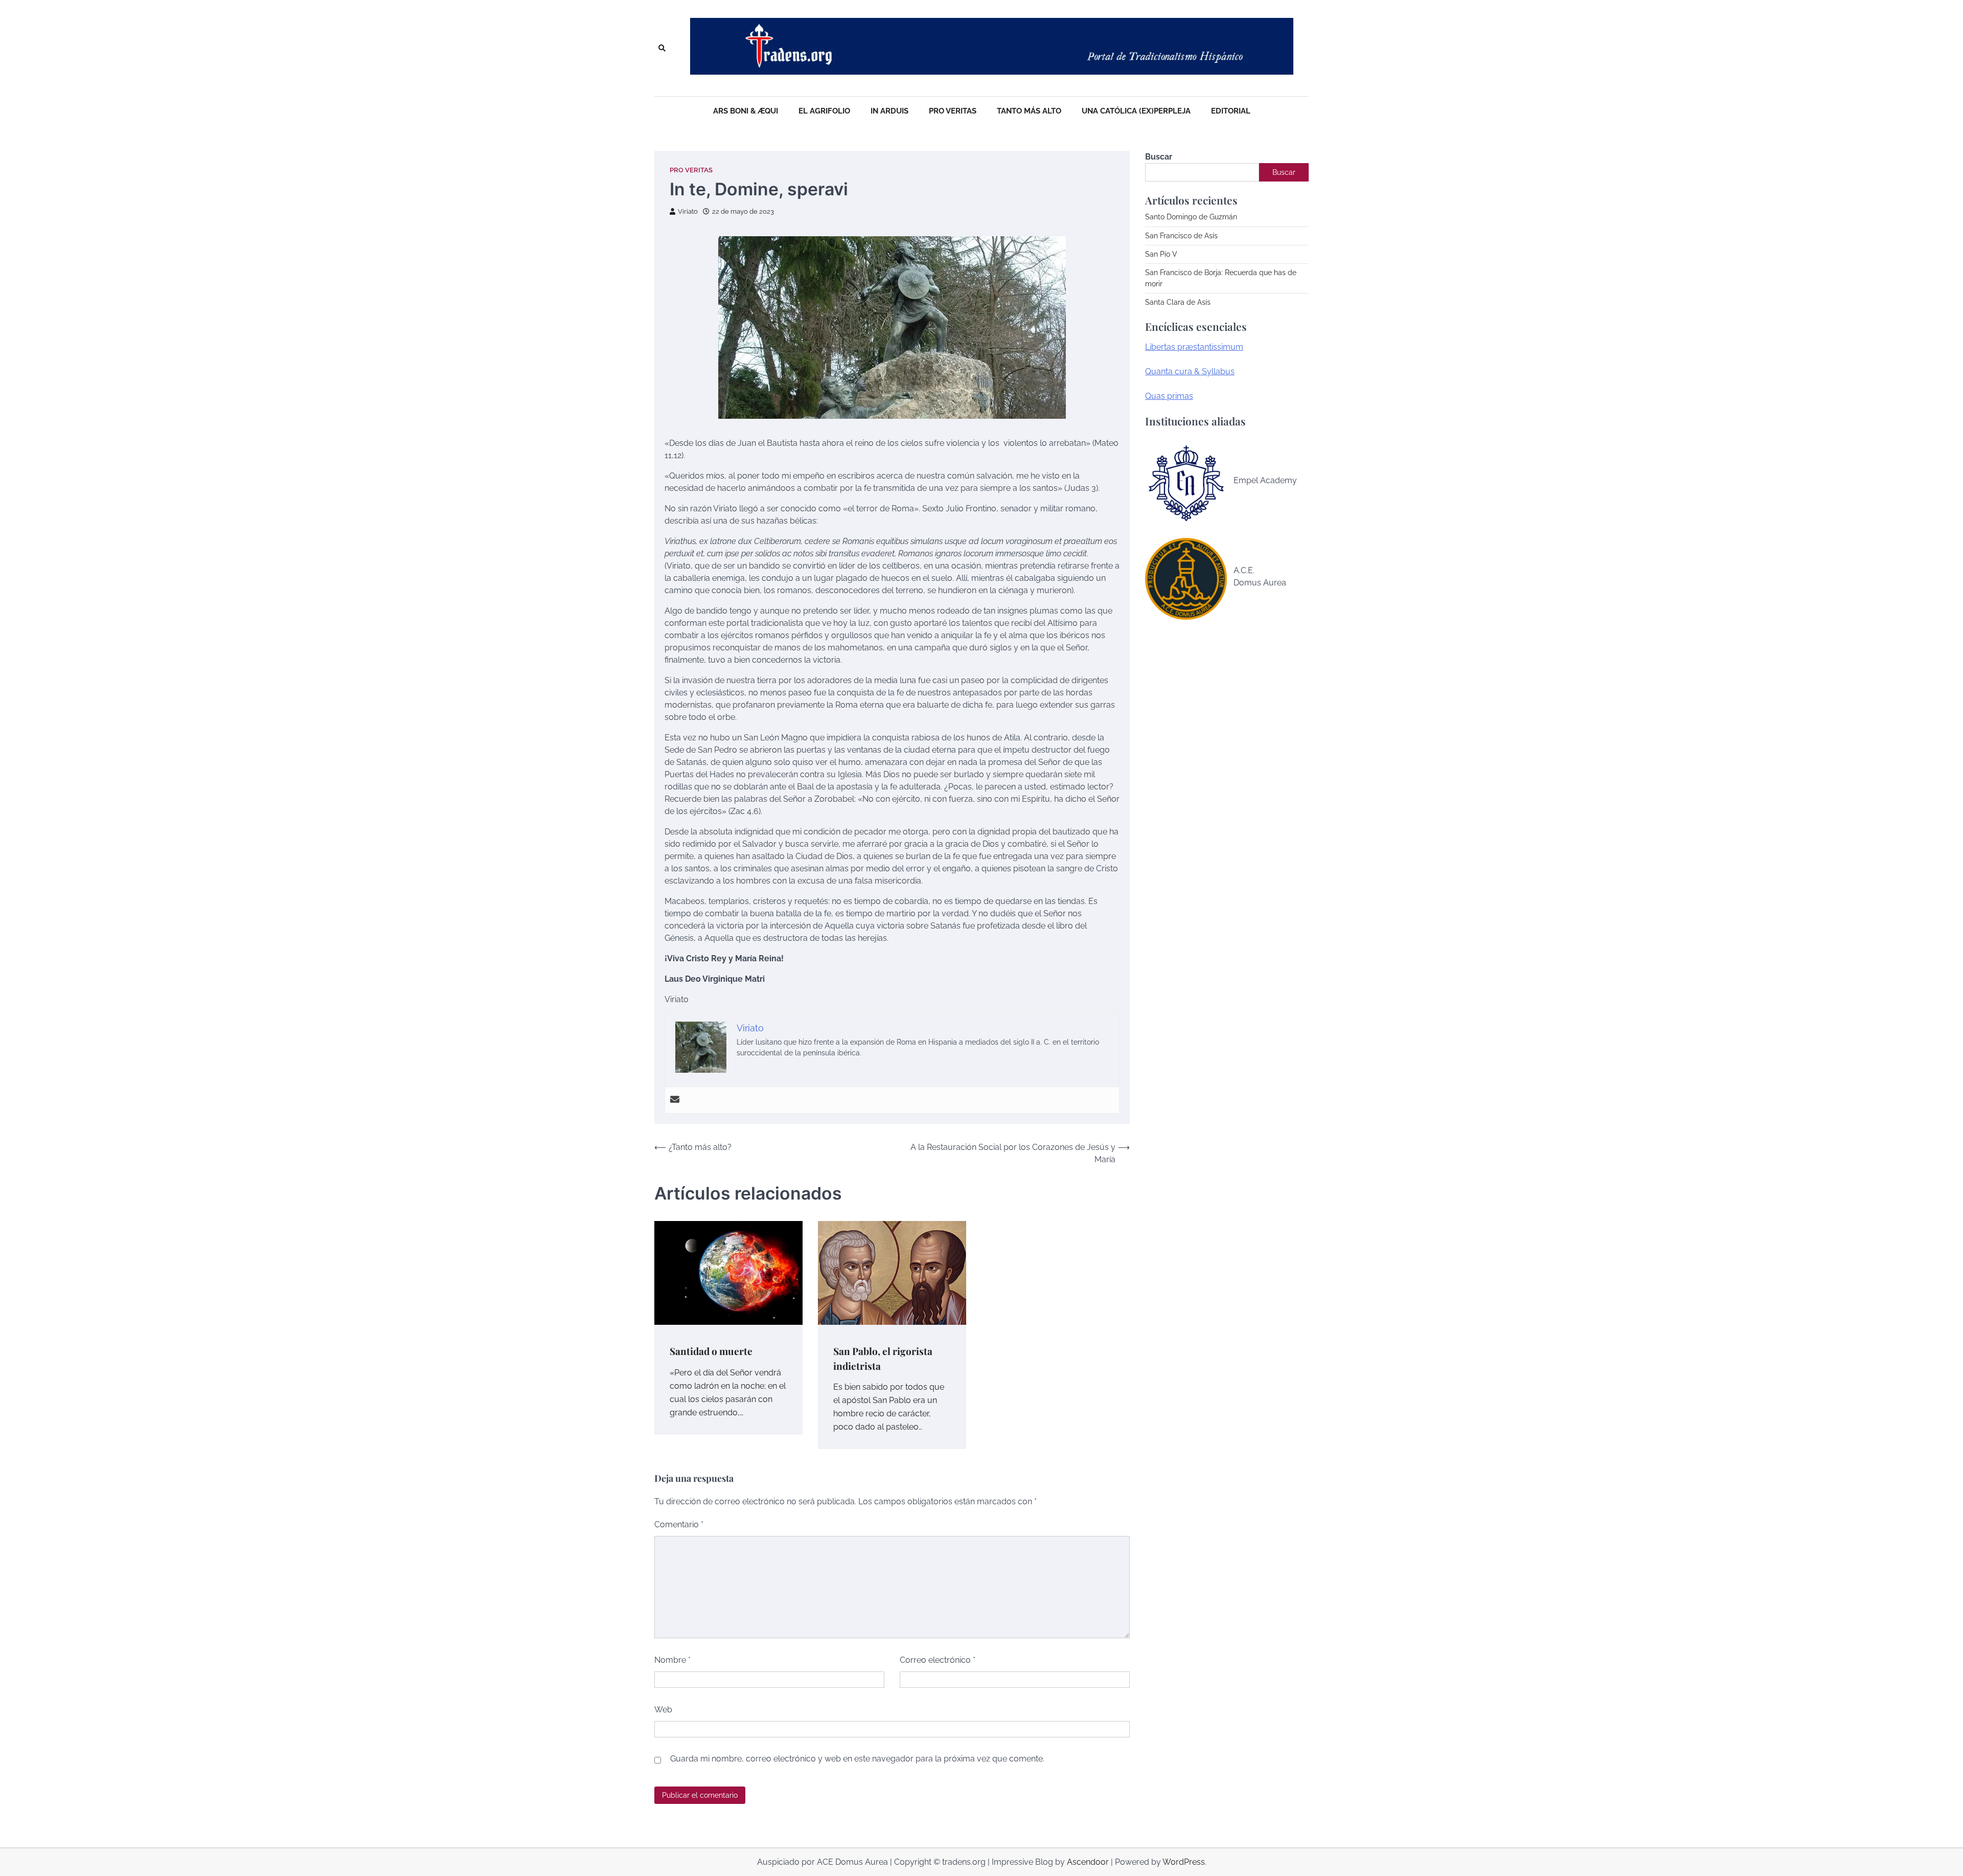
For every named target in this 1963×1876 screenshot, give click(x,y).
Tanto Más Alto (1029, 111)
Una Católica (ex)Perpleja (1136, 111)
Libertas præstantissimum (1194, 347)
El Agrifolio (824, 111)
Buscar (1159, 157)
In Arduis (889, 111)
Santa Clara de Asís (1178, 302)
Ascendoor (1088, 1862)
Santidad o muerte (711, 1351)
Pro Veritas (953, 111)
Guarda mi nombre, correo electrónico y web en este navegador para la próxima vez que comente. (857, 1759)
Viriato (688, 211)
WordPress (1184, 1862)
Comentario (679, 1524)
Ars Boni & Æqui (746, 111)
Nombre (672, 1660)
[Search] (662, 48)
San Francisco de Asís (1181, 236)
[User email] (675, 1100)
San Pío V (1161, 254)
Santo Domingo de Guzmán (1191, 217)
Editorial (1231, 111)
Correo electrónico (938, 1660)
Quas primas (1169, 396)
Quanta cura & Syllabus (1190, 371)
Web (663, 1710)
